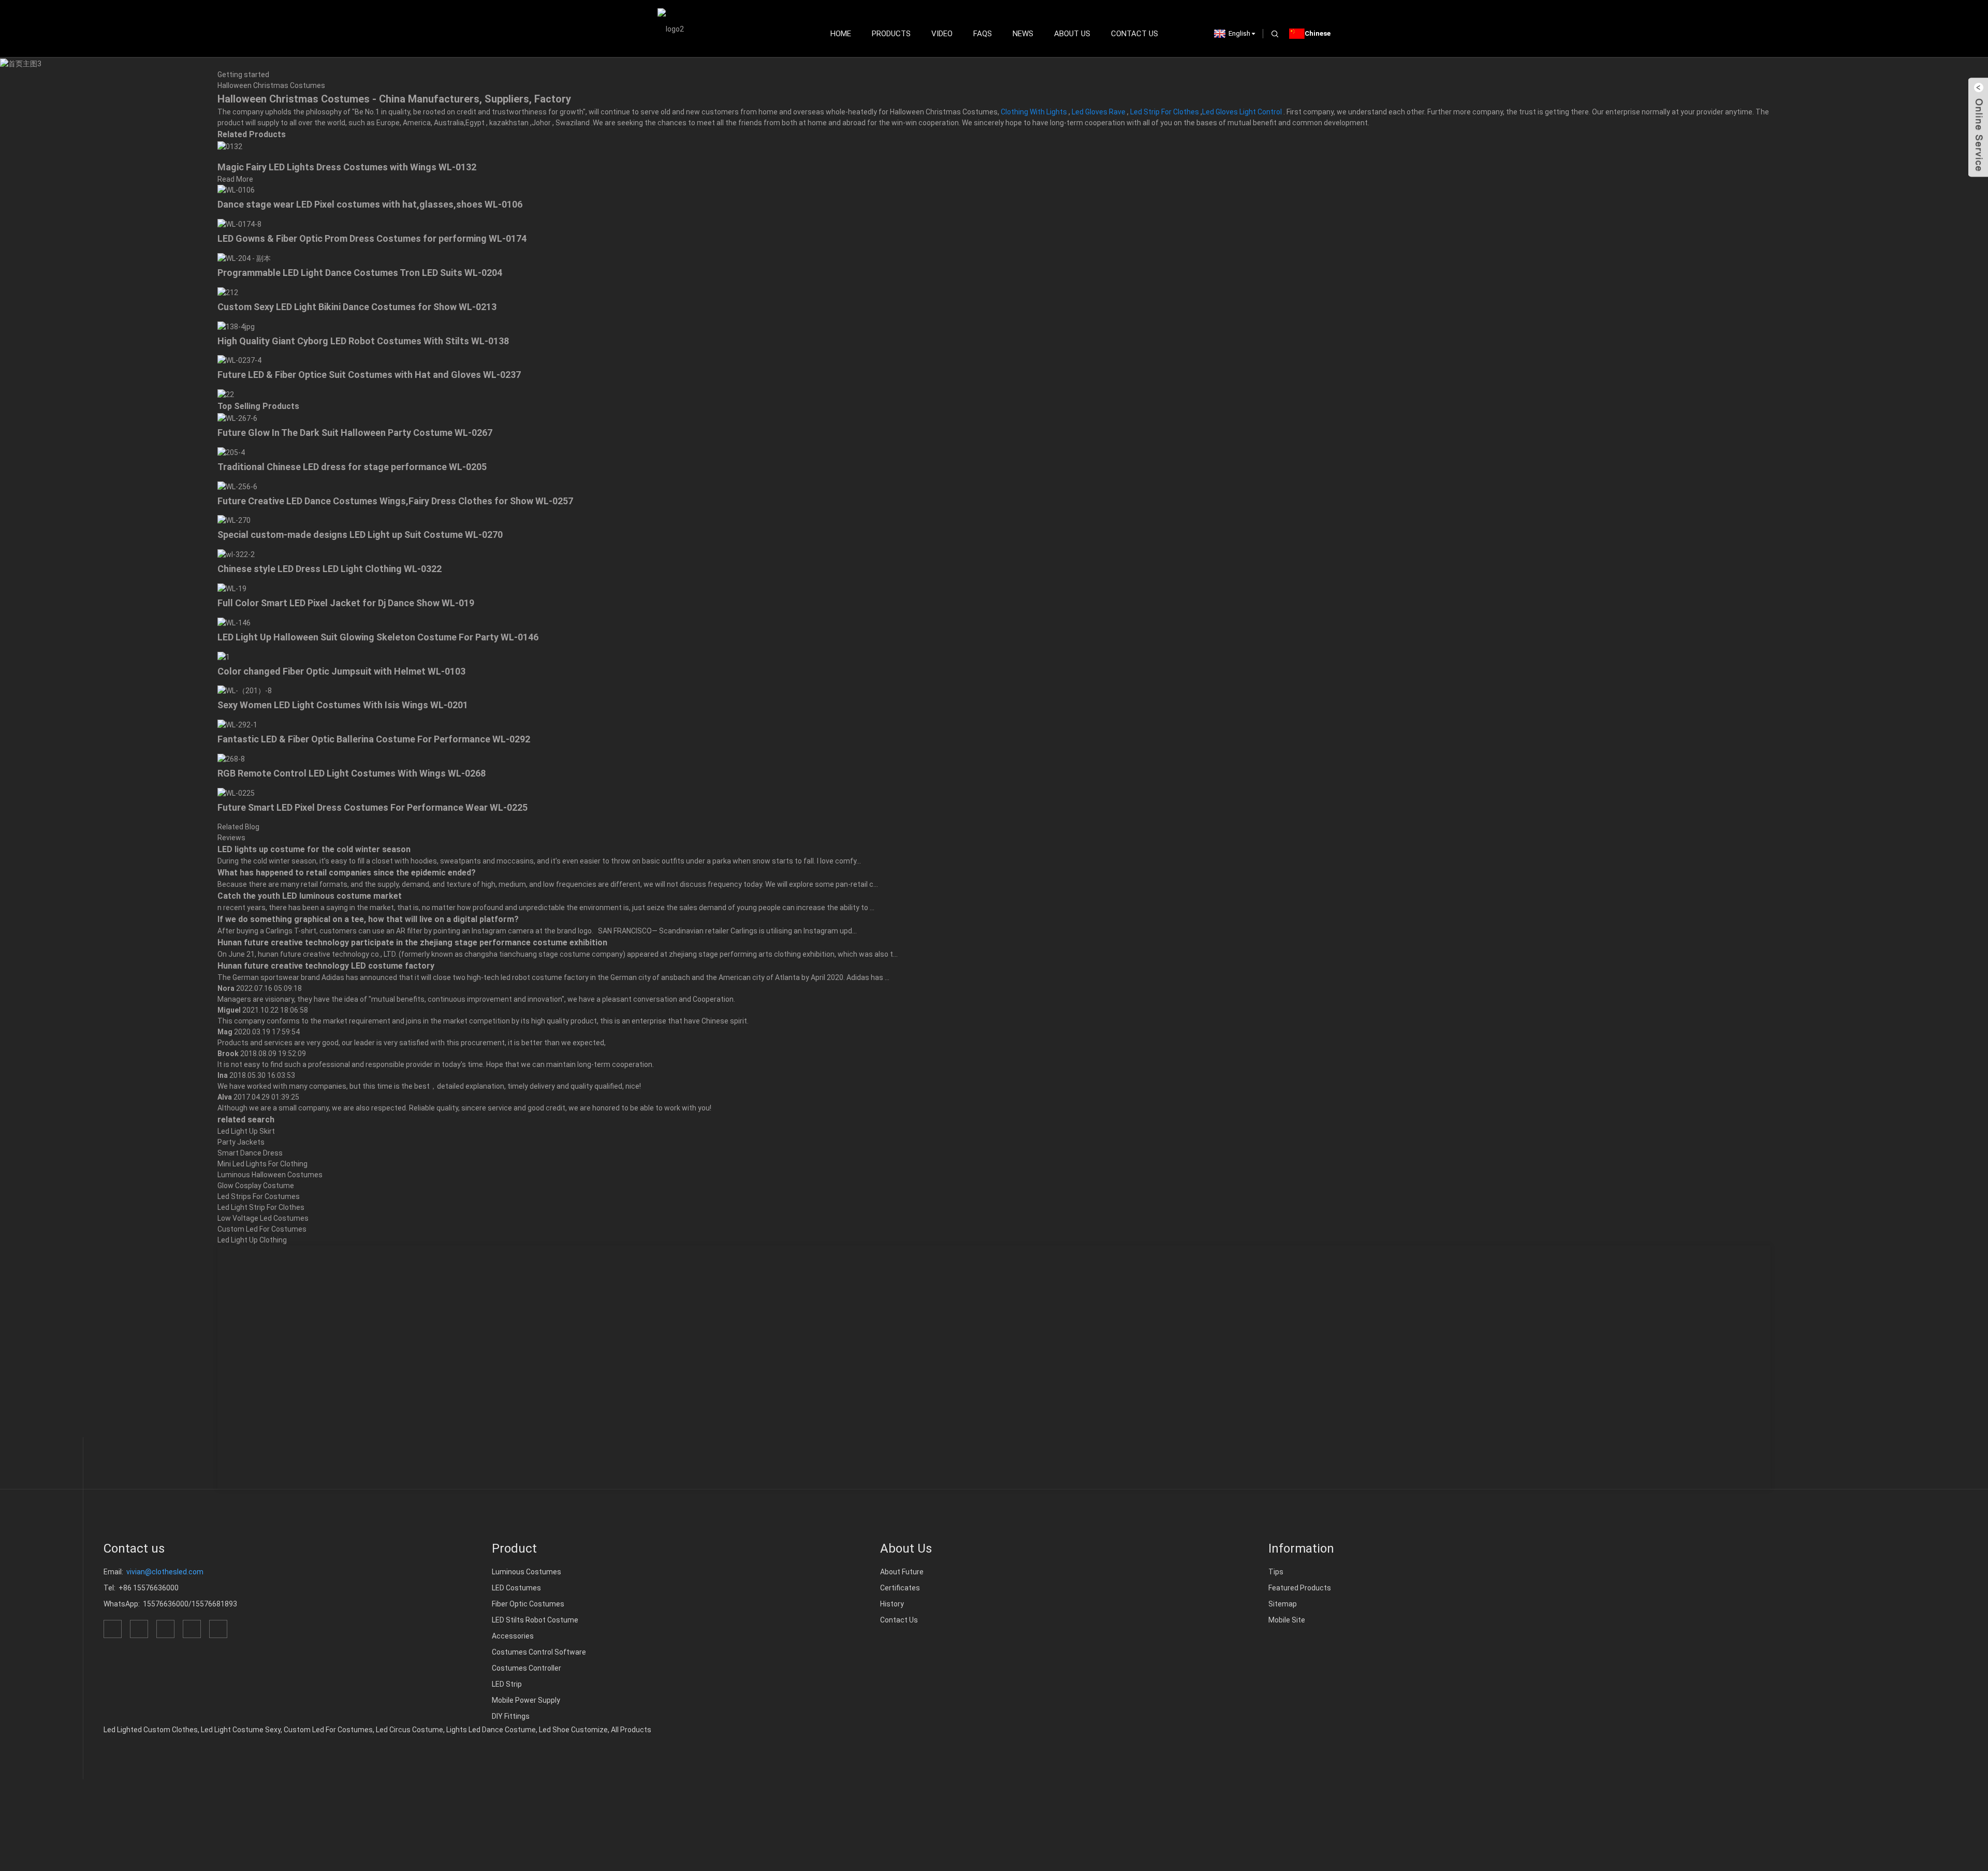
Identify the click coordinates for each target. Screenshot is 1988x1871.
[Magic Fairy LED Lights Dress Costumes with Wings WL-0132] (230, 146)
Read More (235, 179)
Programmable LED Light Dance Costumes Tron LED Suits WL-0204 (360, 273)
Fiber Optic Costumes (528, 1604)
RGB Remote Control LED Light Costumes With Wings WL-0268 (352, 773)
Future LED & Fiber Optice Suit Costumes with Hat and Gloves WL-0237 (369, 375)
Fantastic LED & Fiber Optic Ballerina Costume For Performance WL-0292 (374, 739)
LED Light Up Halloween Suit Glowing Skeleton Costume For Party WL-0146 (378, 637)
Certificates (900, 1588)
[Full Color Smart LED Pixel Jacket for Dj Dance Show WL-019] (232, 588)
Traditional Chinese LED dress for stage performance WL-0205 (352, 467)
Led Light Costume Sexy (241, 1730)
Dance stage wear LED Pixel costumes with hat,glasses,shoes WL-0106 (370, 204)
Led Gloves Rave (1099, 112)
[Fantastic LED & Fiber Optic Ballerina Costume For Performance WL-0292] (237, 724)
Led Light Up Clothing (252, 1240)
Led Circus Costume (410, 1730)
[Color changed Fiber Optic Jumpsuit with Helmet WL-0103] (224, 656)
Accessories (513, 1636)
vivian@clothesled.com (165, 1572)
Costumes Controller (527, 1668)
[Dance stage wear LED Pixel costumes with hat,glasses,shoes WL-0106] (236, 190)
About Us (1072, 34)
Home (841, 34)
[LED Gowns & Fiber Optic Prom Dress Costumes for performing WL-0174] (239, 224)
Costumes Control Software (539, 1652)
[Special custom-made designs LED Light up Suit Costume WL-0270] (234, 520)
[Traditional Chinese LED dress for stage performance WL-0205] (231, 452)
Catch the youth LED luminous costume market (310, 896)
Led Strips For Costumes (259, 1196)
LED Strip (507, 1684)
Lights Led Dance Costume (491, 1730)
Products (891, 34)
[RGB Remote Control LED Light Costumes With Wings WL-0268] (231, 758)
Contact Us (1135, 34)
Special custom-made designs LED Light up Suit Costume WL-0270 (360, 535)
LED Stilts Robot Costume (535, 1620)
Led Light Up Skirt (246, 1131)
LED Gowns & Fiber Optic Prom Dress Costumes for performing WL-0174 (372, 238)
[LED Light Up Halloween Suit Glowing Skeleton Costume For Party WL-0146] (234, 622)
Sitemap (1283, 1604)
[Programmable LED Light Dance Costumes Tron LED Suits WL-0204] (244, 258)
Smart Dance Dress (250, 1153)
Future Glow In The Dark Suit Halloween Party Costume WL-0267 (355, 433)
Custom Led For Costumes (262, 1229)
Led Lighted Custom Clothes (151, 1730)
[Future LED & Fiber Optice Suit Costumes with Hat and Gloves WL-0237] (239, 360)
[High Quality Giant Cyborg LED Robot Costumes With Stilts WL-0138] (236, 326)
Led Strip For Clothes (1165, 112)
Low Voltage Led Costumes (263, 1218)
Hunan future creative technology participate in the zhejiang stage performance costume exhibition (412, 942)
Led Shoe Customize (573, 1730)
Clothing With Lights (1034, 112)
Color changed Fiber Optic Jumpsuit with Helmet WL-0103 (341, 671)
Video (942, 34)
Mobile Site (1287, 1620)
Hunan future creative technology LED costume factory (326, 966)
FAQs (983, 34)
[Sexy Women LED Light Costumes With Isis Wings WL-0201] (245, 691)
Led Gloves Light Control (1242, 112)
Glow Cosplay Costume (256, 1186)
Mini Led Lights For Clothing (262, 1164)
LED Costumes (516, 1588)
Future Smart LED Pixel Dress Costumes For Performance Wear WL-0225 (372, 807)
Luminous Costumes (527, 1572)
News (1023, 34)
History (892, 1604)
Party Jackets (241, 1142)
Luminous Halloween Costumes (270, 1175)
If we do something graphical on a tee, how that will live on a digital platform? (368, 919)
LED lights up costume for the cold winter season (314, 849)
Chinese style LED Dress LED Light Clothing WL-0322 (330, 569)
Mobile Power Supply (526, 1700)
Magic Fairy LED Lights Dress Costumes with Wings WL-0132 (347, 167)
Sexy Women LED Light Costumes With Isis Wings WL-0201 (343, 705)
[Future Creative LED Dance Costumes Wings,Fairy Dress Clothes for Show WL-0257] (237, 486)
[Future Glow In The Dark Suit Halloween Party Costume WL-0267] (237, 418)
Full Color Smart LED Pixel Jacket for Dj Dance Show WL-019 (346, 603)
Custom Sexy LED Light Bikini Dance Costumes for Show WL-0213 (357, 307)
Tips (1276, 1572)
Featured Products (1300, 1588)
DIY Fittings (511, 1716)
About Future (902, 1572)
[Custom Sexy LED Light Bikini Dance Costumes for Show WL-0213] (228, 292)
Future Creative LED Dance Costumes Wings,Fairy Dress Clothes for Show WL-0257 (395, 501)
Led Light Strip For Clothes (261, 1207)
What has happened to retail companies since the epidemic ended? (347, 873)
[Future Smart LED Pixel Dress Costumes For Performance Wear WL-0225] (236, 793)
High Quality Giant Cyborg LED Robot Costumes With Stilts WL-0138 (363, 341)
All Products (631, 1730)
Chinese (1318, 33)
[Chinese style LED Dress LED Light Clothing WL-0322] (236, 554)
